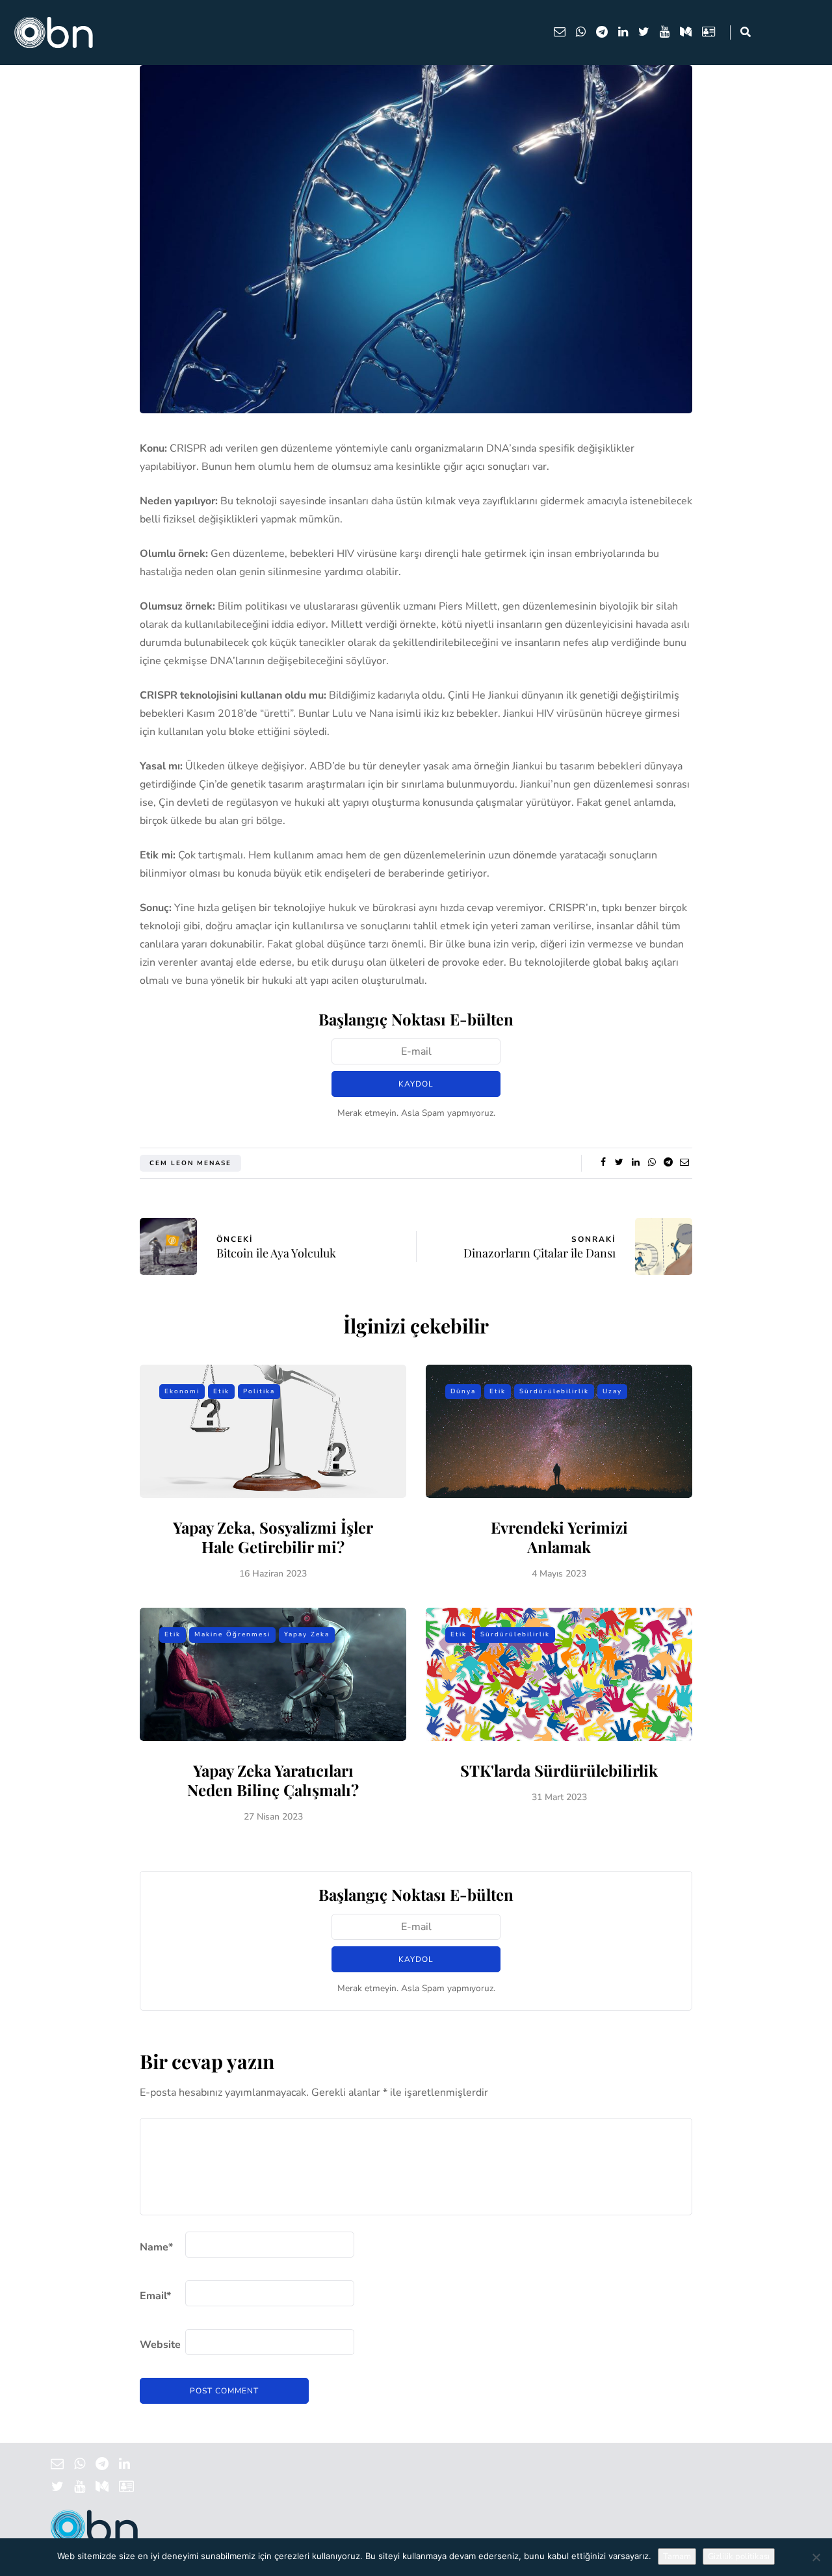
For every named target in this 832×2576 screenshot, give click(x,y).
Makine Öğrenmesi (232, 1634)
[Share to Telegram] (668, 1163)
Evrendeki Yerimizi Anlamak (559, 1537)
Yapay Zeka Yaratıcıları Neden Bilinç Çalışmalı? (273, 1780)
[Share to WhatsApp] (652, 1163)
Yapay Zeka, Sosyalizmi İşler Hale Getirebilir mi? (273, 1537)
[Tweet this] (619, 1163)
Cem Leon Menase (190, 1163)
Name (156, 2247)
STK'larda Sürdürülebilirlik (559, 1770)
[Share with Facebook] (603, 1163)
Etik (221, 1391)
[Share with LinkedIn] (635, 1163)
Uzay (612, 1391)
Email (155, 2296)
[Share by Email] (684, 1163)
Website (160, 2345)
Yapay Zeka (307, 1634)
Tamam (677, 2557)
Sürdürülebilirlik (554, 1391)
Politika (259, 1391)
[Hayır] (816, 2557)
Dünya (463, 1391)
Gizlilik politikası (739, 2557)
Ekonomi (182, 1391)
